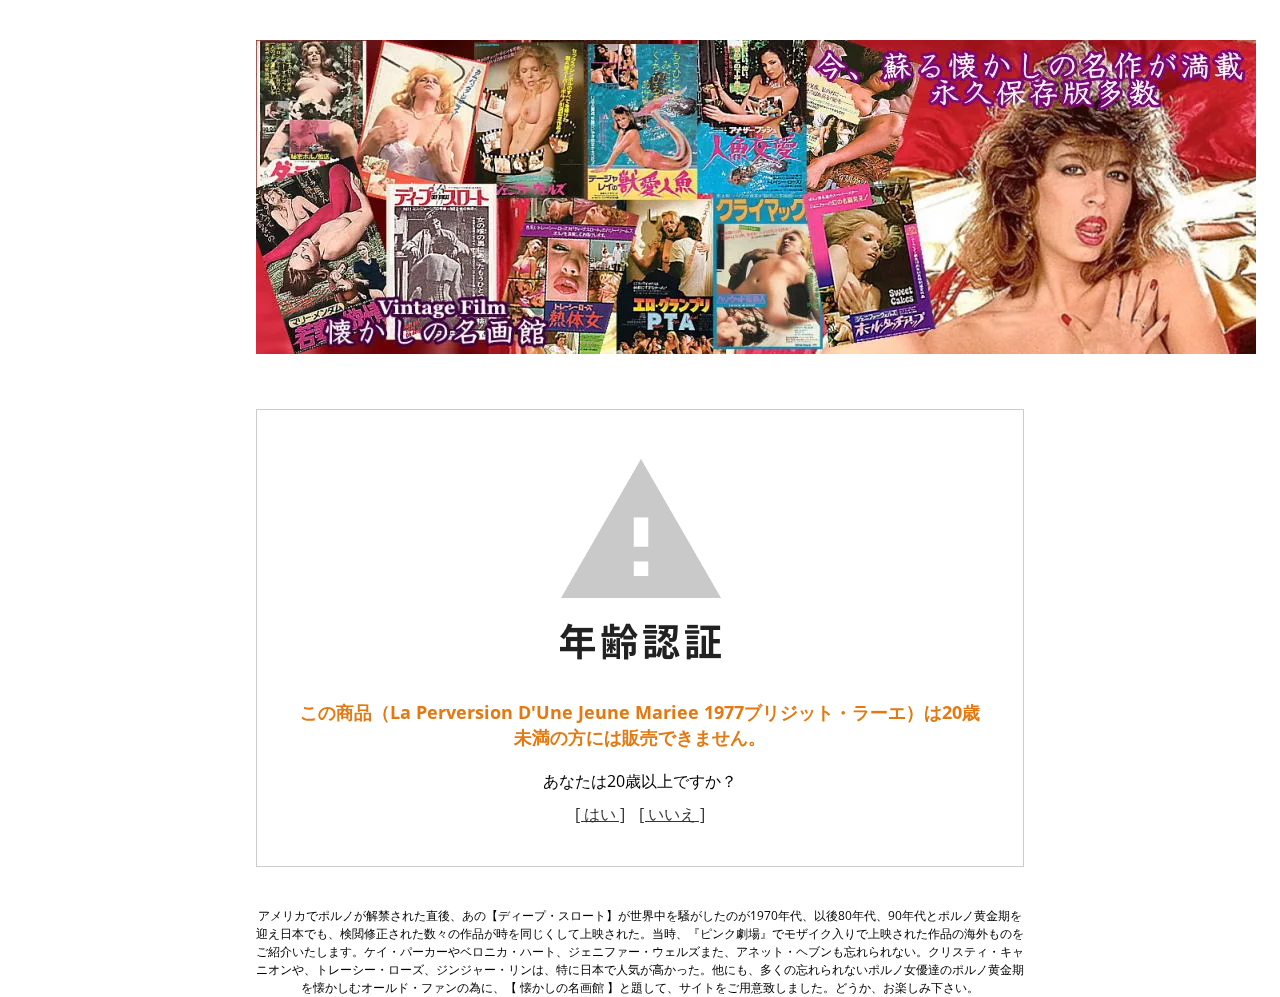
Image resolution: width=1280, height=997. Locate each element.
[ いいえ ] (672, 814)
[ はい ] (600, 814)
